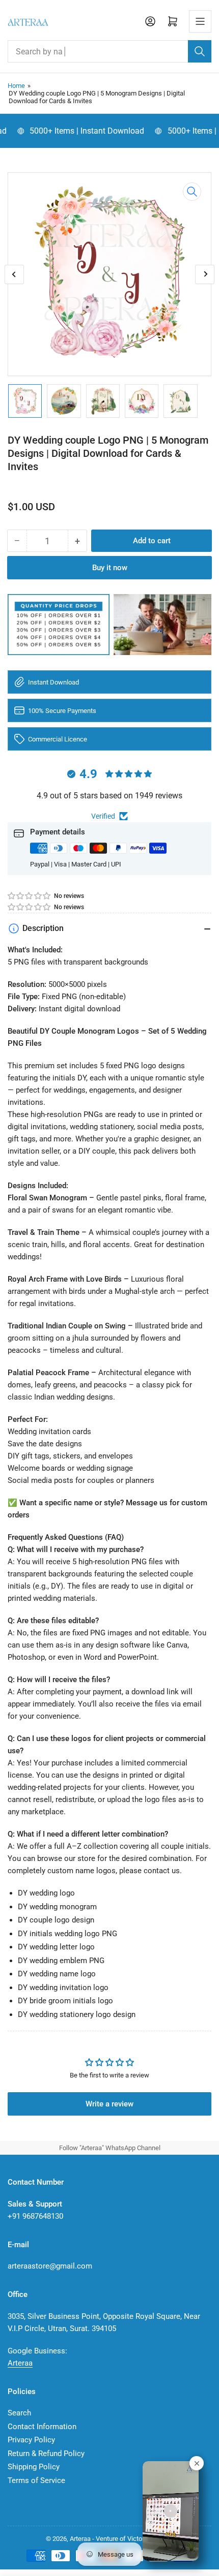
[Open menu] (200, 21)
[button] (30, 896)
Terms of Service (36, 2480)
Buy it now (110, 568)
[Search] (200, 51)
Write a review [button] (109, 2104)
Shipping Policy (34, 2467)
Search (19, 2413)
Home (16, 86)
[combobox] (109, 51)
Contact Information (42, 2427)
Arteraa (20, 2363)
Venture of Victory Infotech (134, 2539)
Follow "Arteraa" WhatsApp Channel (110, 2148)
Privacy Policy (31, 2440)
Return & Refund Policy (46, 2454)
